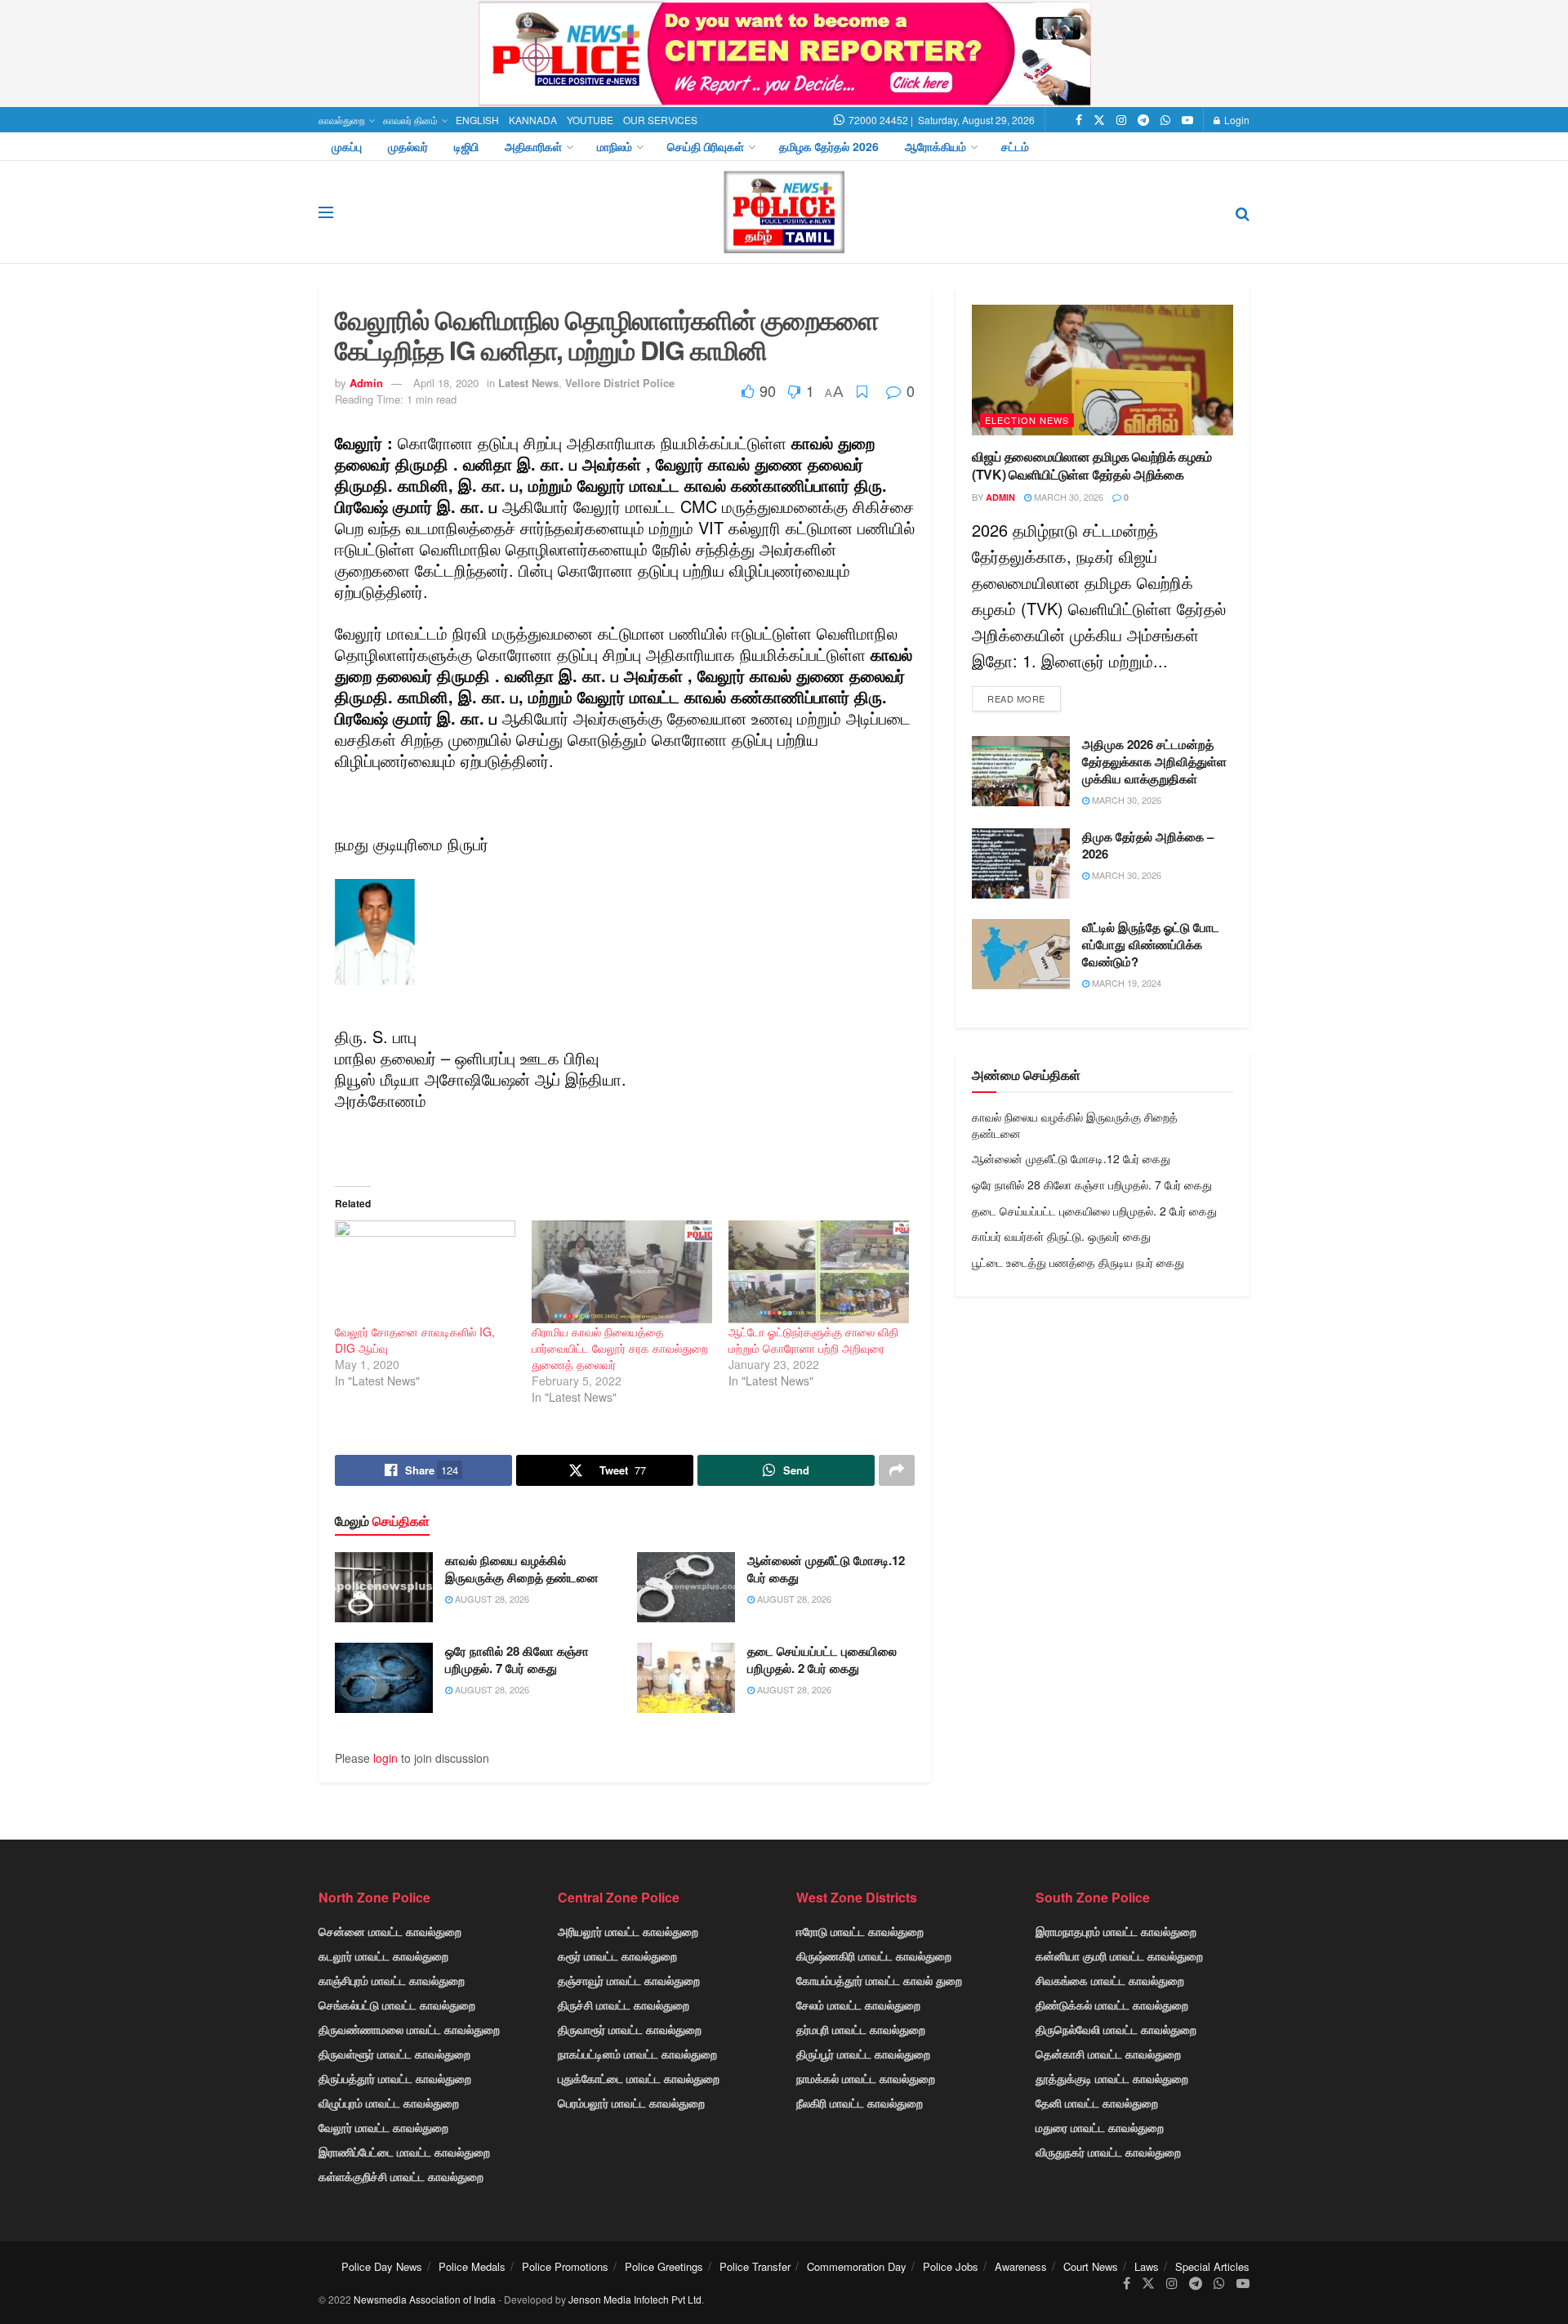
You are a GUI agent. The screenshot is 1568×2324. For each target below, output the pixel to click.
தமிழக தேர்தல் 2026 (829, 146)
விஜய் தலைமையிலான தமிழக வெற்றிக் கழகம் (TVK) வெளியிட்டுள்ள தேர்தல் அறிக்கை (1092, 465)
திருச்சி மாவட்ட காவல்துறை (624, 2005)
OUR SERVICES (660, 120)
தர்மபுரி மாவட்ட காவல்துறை (861, 2029)
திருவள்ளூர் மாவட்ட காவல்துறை (394, 2054)
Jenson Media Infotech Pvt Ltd (635, 2299)
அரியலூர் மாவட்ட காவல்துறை (628, 1931)
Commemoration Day (857, 2266)
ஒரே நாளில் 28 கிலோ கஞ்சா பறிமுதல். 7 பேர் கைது (517, 1659)
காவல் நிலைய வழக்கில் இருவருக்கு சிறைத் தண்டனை (522, 1569)
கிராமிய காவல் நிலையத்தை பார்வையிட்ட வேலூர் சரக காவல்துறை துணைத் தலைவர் (620, 1348)
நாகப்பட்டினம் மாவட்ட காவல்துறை (637, 2054)
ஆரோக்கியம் (935, 146)
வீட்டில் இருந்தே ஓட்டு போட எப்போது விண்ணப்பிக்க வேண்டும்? (1151, 944)
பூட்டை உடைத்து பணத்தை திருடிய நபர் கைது (1078, 1262)
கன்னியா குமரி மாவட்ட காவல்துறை (1119, 1956)
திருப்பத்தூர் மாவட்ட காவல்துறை (395, 2078)
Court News (1091, 2266)
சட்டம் (1015, 146)
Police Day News (382, 2266)
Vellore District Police (620, 383)
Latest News (528, 383)
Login (1236, 120)
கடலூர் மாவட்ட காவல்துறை (383, 1956)
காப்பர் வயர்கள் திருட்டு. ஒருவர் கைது (1061, 1236)
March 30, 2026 (1067, 497)
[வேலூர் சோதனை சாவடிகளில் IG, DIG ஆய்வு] (425, 1272)
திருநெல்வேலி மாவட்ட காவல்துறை (1116, 2029)
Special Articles (1212, 2266)
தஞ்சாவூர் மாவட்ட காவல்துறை (629, 1980)
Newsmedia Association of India (425, 2299)
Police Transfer (755, 2266)
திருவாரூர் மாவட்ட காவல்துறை (630, 2029)
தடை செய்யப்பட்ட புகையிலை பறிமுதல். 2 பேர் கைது (822, 1659)
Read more (1016, 698)
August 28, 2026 (491, 1599)
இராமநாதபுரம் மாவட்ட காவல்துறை (1116, 1931)
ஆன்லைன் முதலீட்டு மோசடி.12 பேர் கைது (826, 1569)
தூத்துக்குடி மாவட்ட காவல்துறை (1112, 2078)
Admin (366, 383)
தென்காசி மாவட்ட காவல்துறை (1108, 2054)
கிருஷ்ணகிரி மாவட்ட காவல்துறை (874, 1956)
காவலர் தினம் (410, 120)
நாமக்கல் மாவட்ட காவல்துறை (866, 2078)
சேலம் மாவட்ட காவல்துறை (858, 2005)
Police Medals (472, 2266)
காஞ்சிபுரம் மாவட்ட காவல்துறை (392, 1980)
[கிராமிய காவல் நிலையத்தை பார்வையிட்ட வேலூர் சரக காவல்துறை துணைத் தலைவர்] (622, 1272)
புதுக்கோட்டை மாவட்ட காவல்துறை (639, 2078)
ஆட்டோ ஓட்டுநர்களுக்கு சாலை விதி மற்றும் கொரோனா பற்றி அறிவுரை (813, 1340)
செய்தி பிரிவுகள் (706, 146)
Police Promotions (565, 2266)
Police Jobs (951, 2266)
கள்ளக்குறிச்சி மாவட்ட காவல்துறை (401, 2176)
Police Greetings (664, 2266)
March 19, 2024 (1125, 983)
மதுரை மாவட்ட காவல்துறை (1100, 2127)
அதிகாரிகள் (533, 146)
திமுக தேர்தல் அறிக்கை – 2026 (1148, 845)
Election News (1027, 420)
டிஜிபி (466, 146)
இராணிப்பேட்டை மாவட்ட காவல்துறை (404, 2152)
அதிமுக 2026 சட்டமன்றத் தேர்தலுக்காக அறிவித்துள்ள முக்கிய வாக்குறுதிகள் (1154, 761)
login (385, 1758)
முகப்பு (347, 146)
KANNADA (533, 120)
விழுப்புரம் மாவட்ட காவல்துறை (389, 2103)
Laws (1147, 2266)
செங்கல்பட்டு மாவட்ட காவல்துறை (397, 2005)
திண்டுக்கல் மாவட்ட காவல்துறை (1112, 2005)
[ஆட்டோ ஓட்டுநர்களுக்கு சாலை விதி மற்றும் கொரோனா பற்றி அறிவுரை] (819, 1272)
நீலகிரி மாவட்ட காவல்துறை (860, 2103)
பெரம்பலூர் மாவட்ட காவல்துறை (631, 2103)
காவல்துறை (342, 120)
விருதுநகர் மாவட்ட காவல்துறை (1108, 2152)
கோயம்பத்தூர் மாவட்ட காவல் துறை (879, 1980)
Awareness (1021, 2266)
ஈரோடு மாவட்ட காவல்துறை (860, 1931)
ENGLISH (477, 120)
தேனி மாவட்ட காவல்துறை (1097, 2103)
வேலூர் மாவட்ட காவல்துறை (383, 2127)
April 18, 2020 (446, 383)
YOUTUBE (590, 120)
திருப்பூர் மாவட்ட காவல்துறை (863, 2054)
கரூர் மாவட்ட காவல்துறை (617, 1956)
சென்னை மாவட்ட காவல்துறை (390, 1931)
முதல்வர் (408, 146)
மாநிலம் (615, 146)
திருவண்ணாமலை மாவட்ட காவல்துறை (409, 2029)
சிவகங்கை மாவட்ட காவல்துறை (1110, 1980)
